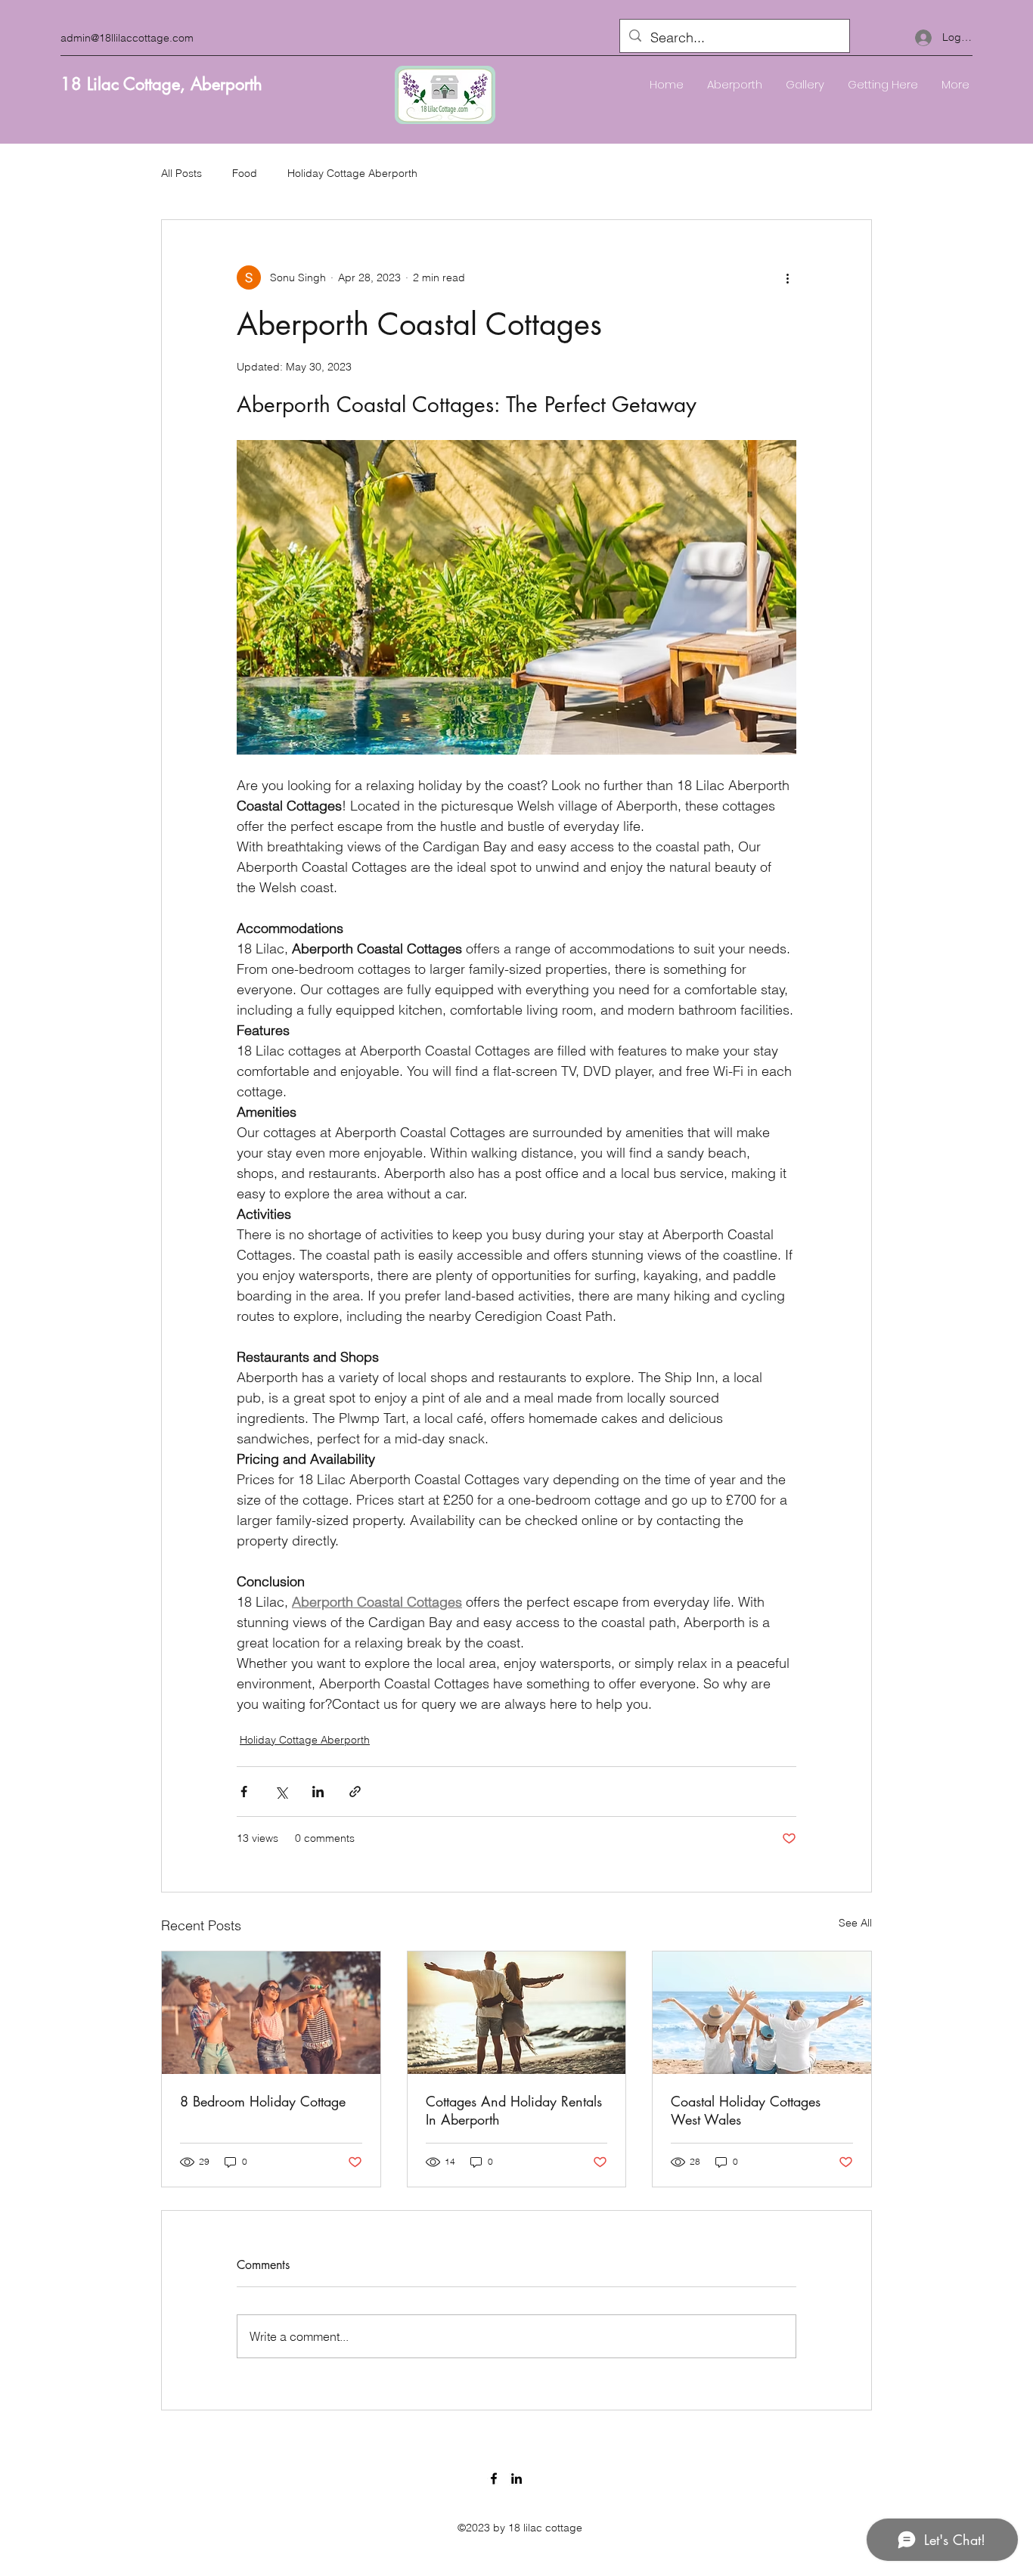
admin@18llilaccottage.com (127, 38)
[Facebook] (494, 2478)
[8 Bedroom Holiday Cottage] (271, 2013)
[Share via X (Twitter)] (281, 1792)
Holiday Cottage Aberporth (352, 173)
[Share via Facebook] (244, 1792)
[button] (805, 85)
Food (245, 173)
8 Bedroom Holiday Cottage (263, 2101)
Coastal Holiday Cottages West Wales (746, 2110)
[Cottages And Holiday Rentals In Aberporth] (517, 2013)
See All (855, 1923)
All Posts (181, 173)
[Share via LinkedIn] (318, 1792)
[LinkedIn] (516, 2478)
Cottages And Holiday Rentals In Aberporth (514, 2110)
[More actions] (787, 277)
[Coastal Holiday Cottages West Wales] (762, 2013)
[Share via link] (355, 1792)
